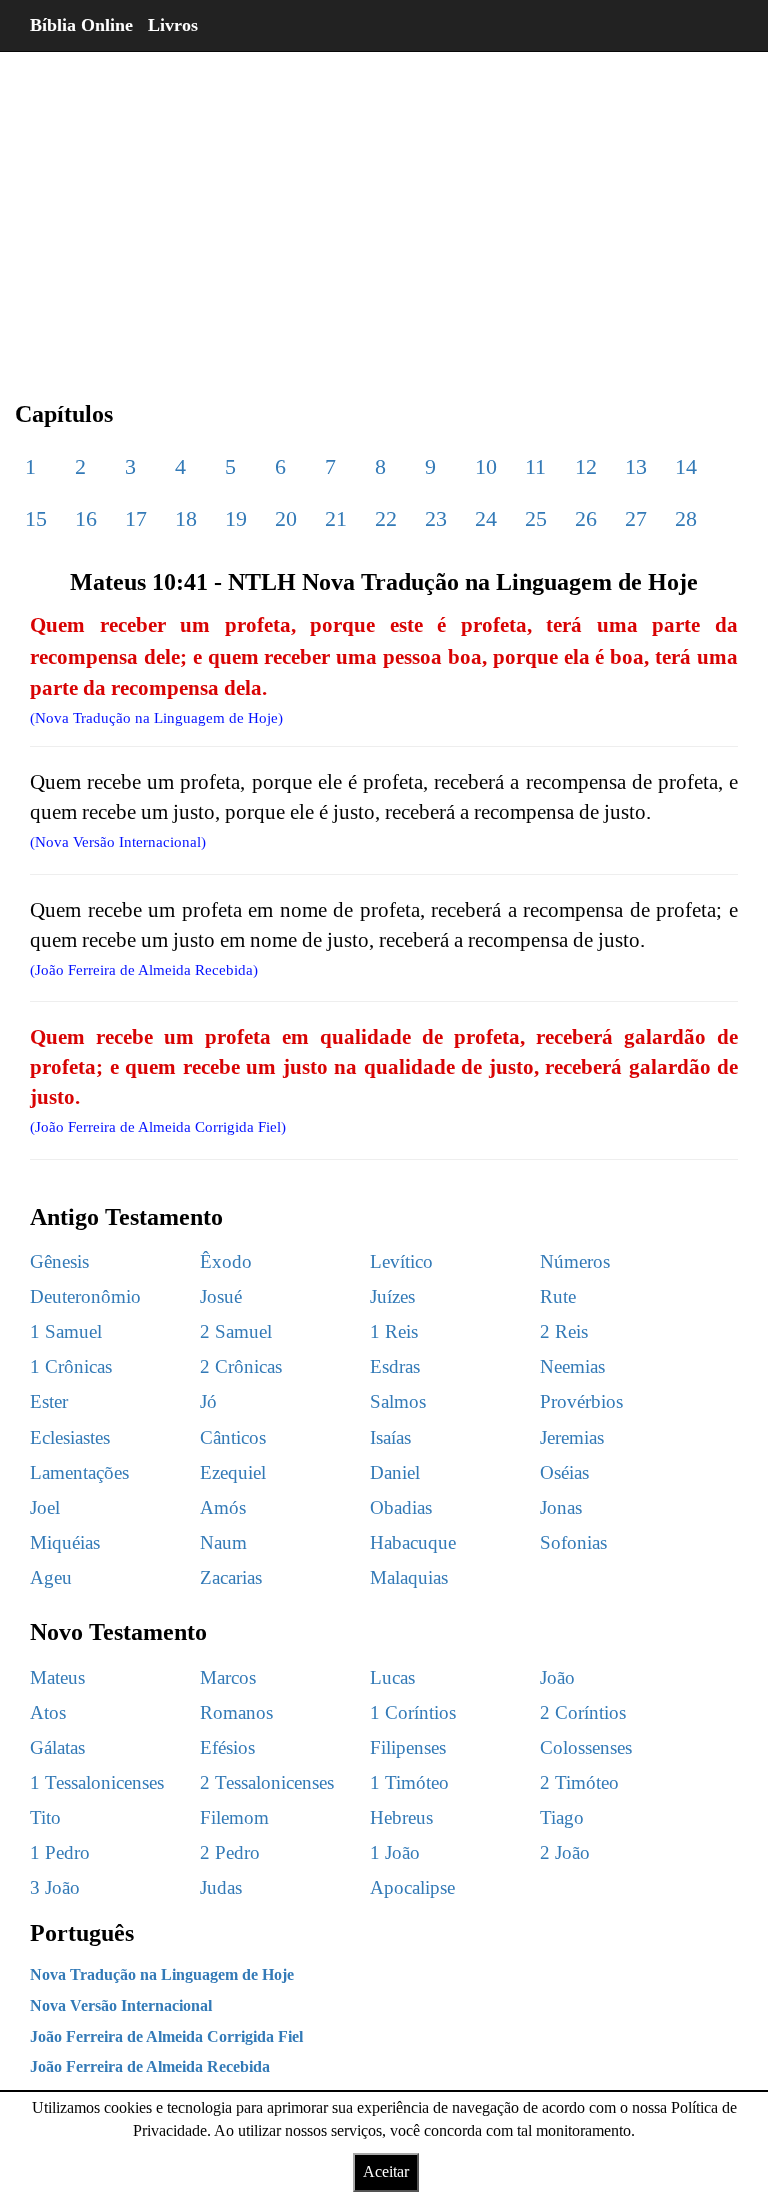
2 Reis (564, 1331)
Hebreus (401, 1817)
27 (636, 518)
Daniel (395, 1472)
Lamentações (79, 1472)
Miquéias (65, 1542)
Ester (49, 1401)
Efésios (227, 1747)
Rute (558, 1296)
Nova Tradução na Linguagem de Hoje (162, 1974)
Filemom (234, 1817)
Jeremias (572, 1437)
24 (486, 518)
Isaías (390, 1437)
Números (575, 1261)
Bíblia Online (81, 25)
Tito (45, 1817)
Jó (208, 1401)
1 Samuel (66, 1331)
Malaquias (409, 1577)
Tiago (562, 1817)
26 (586, 518)
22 (386, 518)
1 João (395, 1852)
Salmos (398, 1401)
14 (686, 466)
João (557, 1677)
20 (286, 518)
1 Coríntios (413, 1712)
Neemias (572, 1366)
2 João (565, 1852)
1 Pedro (60, 1852)
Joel (45, 1507)
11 (535, 466)
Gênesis (59, 1261)
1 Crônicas (71, 1366)
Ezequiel (233, 1472)
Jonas (561, 1507)
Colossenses (586, 1747)
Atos (48, 1712)
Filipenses (408, 1747)
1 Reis (394, 1331)
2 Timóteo (579, 1782)
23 (436, 518)
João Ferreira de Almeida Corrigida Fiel (166, 2036)
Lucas (392, 1677)
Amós (223, 1507)
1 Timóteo (409, 1782)
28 (686, 518)
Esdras (395, 1366)
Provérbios (581, 1401)
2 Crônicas (241, 1366)
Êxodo (226, 1261)
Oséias (564, 1472)
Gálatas (57, 1747)
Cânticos (233, 1437)
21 (336, 518)
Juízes (392, 1296)
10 (486, 466)
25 (536, 518)
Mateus (57, 1677)
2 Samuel (236, 1331)
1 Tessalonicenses (97, 1782)
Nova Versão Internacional (121, 2005)
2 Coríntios (583, 1712)
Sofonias (573, 1542)
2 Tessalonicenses (267, 1782)
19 (236, 518)
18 (186, 518)
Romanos (236, 1712)
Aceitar (386, 2171)
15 (36, 518)
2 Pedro (230, 1852)
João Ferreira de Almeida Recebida (150, 2066)
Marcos (228, 1677)
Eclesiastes (70, 1437)
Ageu (51, 1577)
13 (636, 466)
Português (82, 1933)
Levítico (401, 1261)
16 (86, 518)
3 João (55, 1887)
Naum (223, 1542)
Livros (173, 25)
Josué (221, 1296)
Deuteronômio (85, 1296)
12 (586, 466)
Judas (221, 1887)
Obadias (401, 1507)
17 (136, 518)
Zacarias (231, 1577)
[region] (384, 210)
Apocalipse (412, 1887)
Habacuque (413, 1542)
